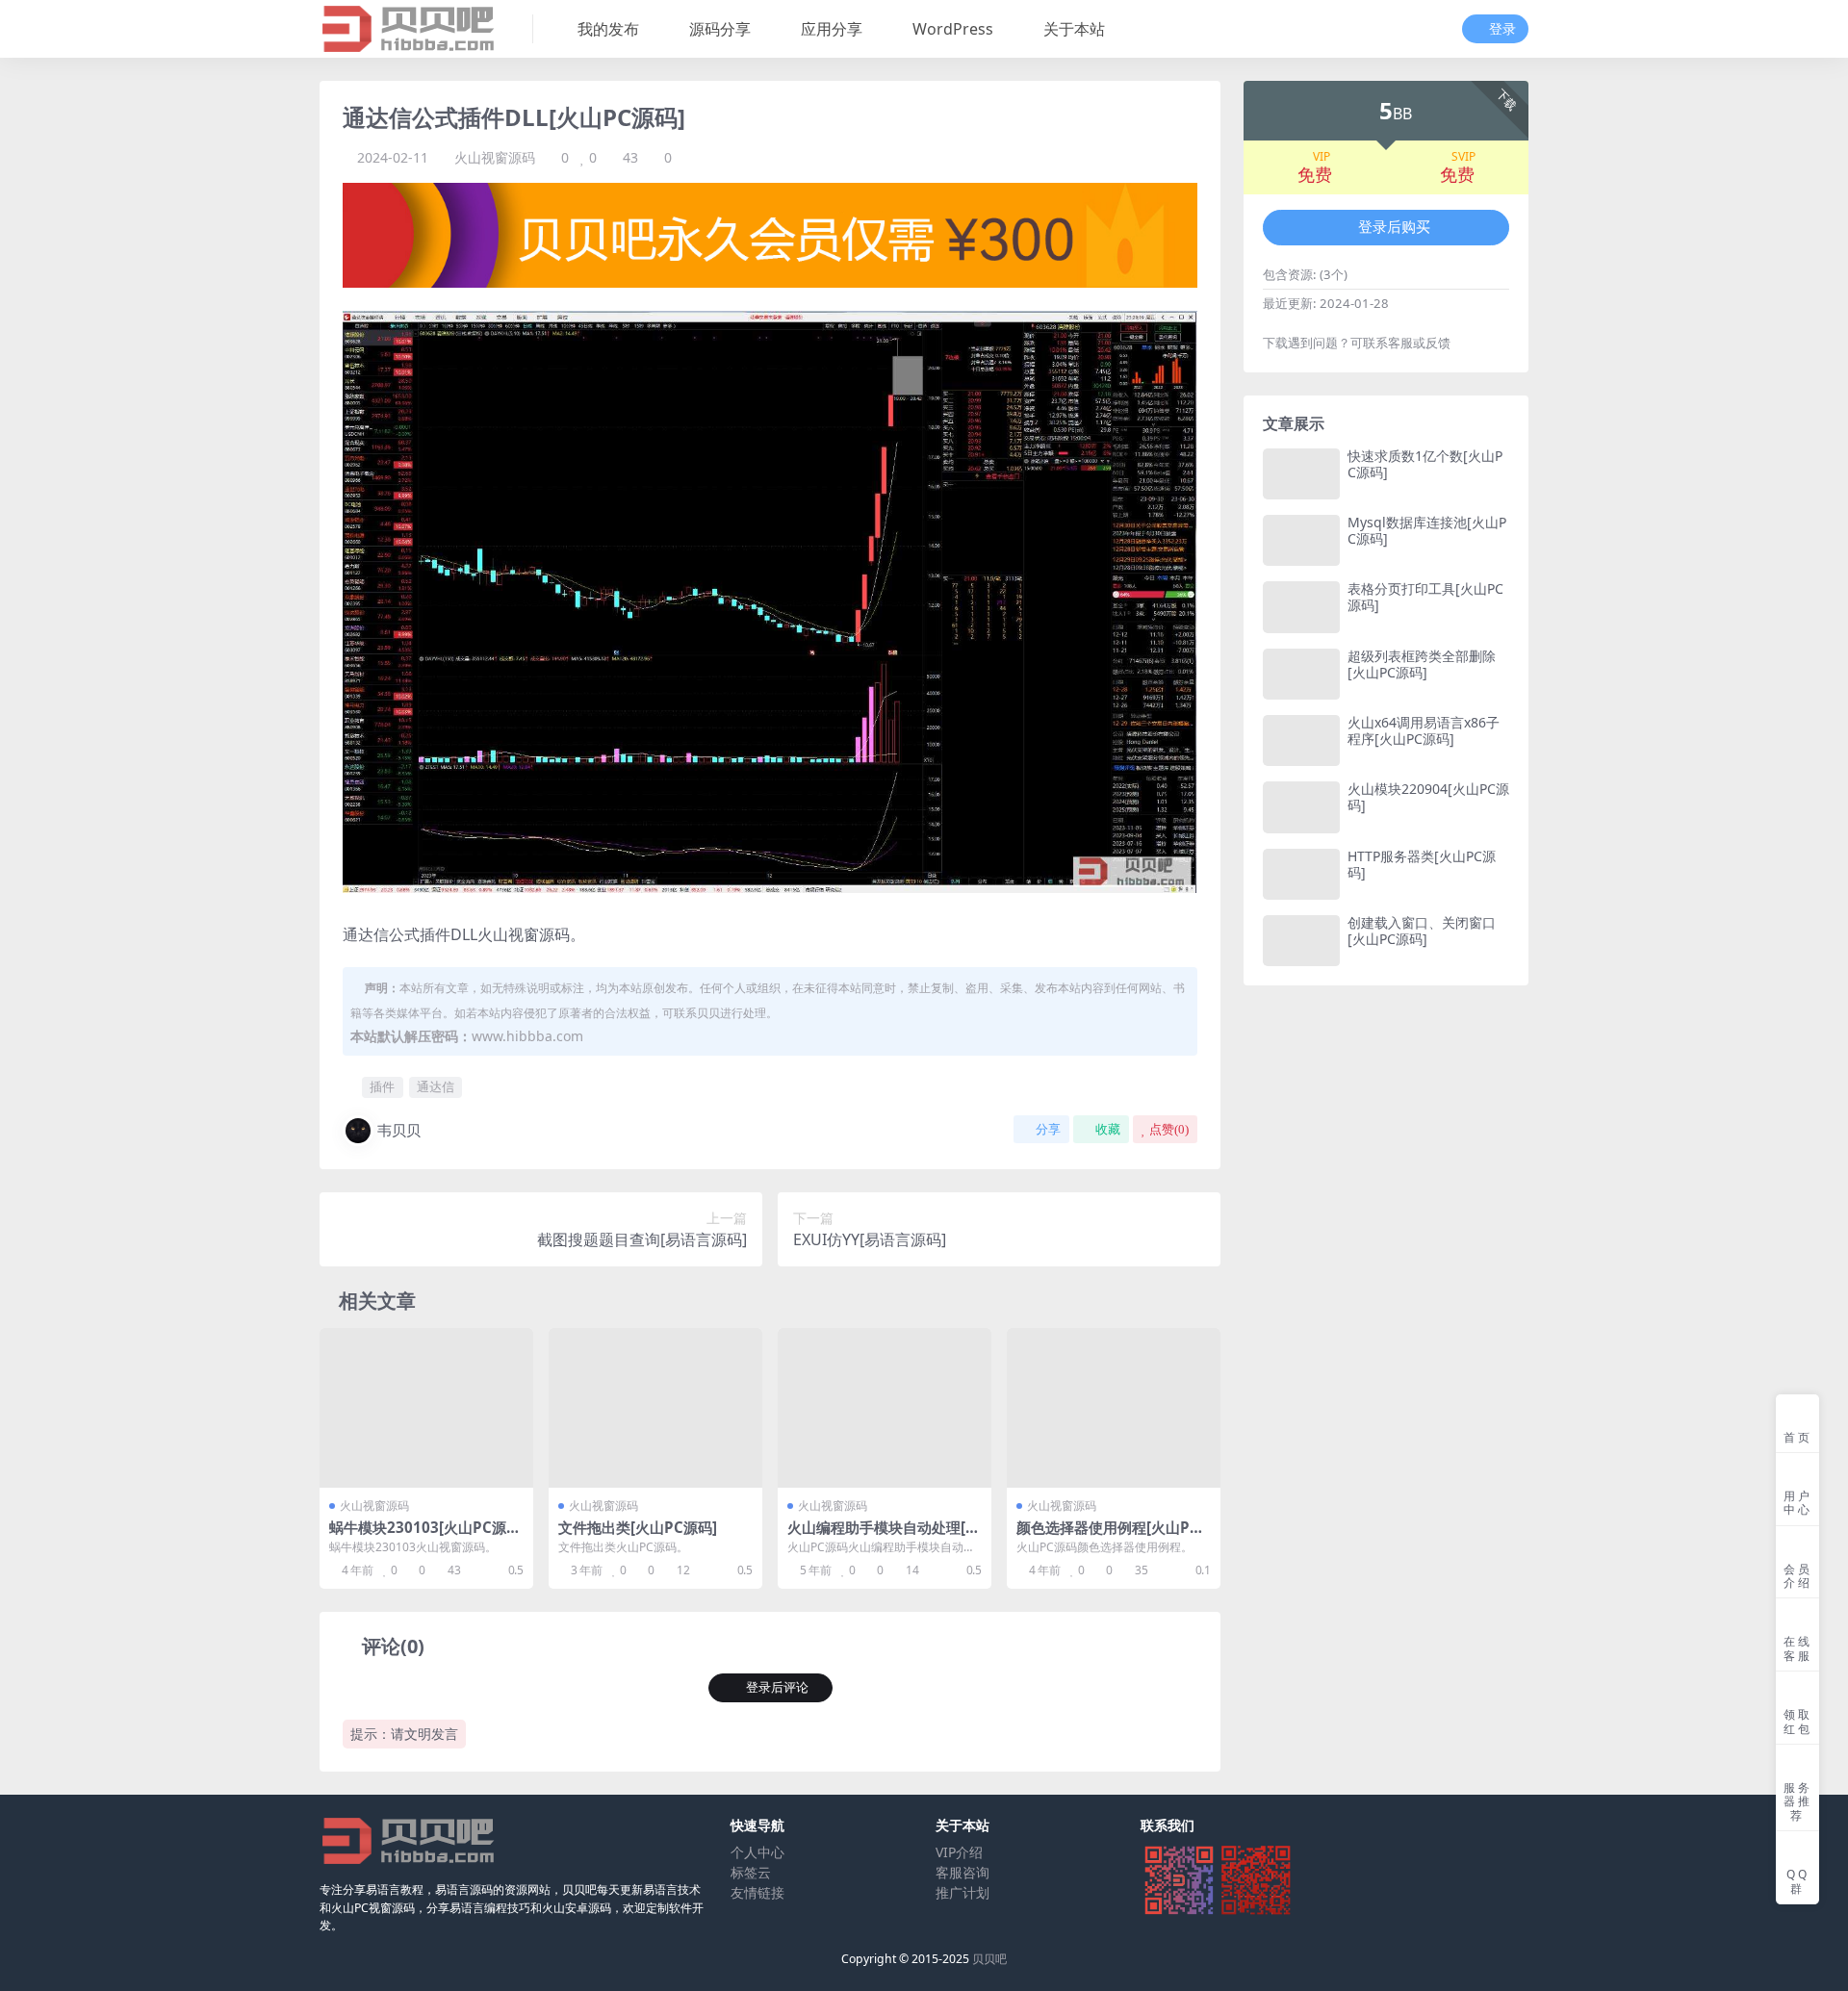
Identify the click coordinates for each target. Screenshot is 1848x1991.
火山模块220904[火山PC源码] (1428, 797)
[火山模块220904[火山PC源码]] (1301, 807)
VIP (1322, 157)
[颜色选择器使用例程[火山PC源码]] (1114, 1408)
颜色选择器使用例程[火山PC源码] (1108, 1536)
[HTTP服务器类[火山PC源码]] (1301, 874)
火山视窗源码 (495, 157)
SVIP (1463, 157)
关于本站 (1074, 29)
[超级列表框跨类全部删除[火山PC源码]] (1301, 674)
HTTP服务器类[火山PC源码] (1422, 864)
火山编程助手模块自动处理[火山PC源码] (884, 1536)
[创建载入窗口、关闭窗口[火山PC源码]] (1301, 941)
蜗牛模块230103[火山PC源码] (418, 1536)
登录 (1502, 29)
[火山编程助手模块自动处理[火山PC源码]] (885, 1408)
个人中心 (757, 1852)
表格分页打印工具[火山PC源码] (1425, 597)
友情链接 (757, 1892)
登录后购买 (1394, 227)
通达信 (436, 1086)
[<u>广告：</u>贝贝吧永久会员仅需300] (770, 234)
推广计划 (962, 1892)
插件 (382, 1086)
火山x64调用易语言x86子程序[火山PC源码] (1424, 730)
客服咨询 (962, 1872)
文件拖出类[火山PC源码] (638, 1527)
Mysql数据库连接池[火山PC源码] (1427, 530)
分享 (1048, 1129)
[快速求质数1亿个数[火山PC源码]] (1301, 474)
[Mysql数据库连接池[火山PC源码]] (1301, 540)
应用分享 (832, 29)
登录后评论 (777, 1687)
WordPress (953, 29)
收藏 (1108, 1129)
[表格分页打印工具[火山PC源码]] (1301, 607)
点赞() (1169, 1129)
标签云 (751, 1872)
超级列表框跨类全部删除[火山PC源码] (1422, 664)
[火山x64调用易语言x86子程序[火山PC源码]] (1301, 740)
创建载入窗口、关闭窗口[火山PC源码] (1422, 931)
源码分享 (720, 29)
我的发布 (608, 29)
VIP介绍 (959, 1852)
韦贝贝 (399, 1130)
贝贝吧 (989, 1959)
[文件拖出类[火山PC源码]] (655, 1408)
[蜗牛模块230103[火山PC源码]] (426, 1408)
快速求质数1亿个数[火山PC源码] (1425, 464)
